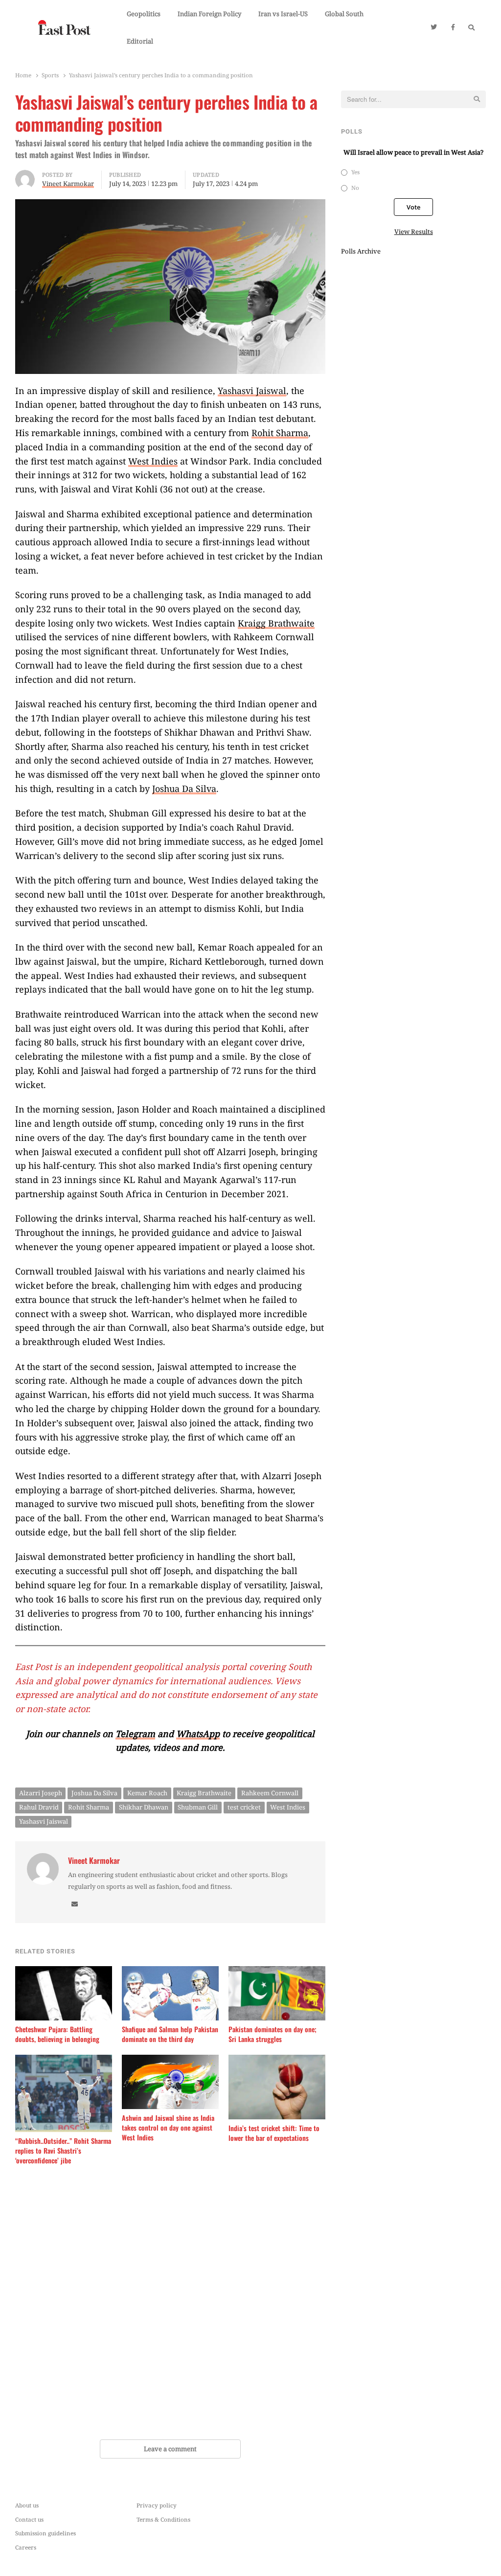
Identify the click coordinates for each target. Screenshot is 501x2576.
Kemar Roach (147, 1793)
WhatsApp (198, 1734)
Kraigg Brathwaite (276, 623)
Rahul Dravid (39, 1807)
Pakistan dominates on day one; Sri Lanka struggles (273, 2034)
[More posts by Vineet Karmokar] (25, 176)
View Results (414, 232)
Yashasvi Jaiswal (252, 391)
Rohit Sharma (280, 433)
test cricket (244, 1807)
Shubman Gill (198, 1807)
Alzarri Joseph (41, 1793)
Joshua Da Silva (184, 789)
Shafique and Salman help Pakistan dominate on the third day (170, 2034)
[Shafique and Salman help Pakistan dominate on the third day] (170, 1972)
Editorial (140, 41)
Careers (26, 2547)
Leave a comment (170, 2449)
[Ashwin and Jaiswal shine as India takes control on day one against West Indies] (170, 2061)
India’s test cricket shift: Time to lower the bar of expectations (274, 2133)
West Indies (153, 461)
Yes (355, 172)
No (355, 187)
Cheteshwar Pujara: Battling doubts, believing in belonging (57, 2034)
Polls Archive (361, 251)
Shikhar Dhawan (144, 1807)
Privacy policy (157, 2505)
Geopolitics (144, 14)
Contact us (29, 2519)
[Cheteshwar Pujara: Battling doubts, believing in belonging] (64, 1972)
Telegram (135, 1734)
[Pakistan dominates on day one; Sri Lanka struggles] (277, 1972)
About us (27, 2505)
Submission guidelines (46, 2533)
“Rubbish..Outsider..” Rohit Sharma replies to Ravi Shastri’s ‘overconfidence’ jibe (63, 2151)
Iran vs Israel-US (283, 14)
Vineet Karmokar (94, 1861)
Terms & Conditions (163, 2519)
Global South (344, 14)
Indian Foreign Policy (209, 14)
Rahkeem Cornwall (270, 1793)
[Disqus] (170, 2304)
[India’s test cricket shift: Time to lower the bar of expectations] (277, 2061)
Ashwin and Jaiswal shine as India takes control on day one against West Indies (168, 2128)
